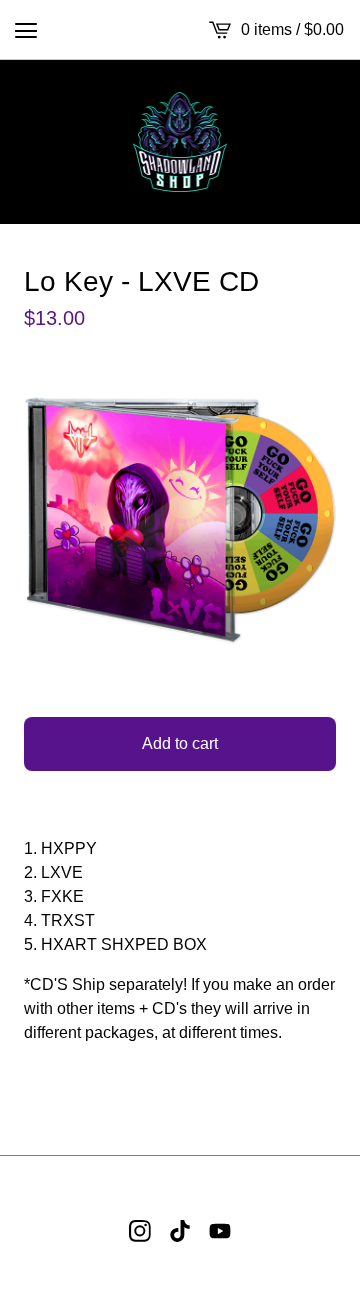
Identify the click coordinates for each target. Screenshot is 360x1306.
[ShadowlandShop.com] (180, 142)
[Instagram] (140, 1231)
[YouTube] (220, 1231)
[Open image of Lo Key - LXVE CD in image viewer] (180, 521)
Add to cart (180, 743)
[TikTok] (180, 1231)
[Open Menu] (26, 30)
